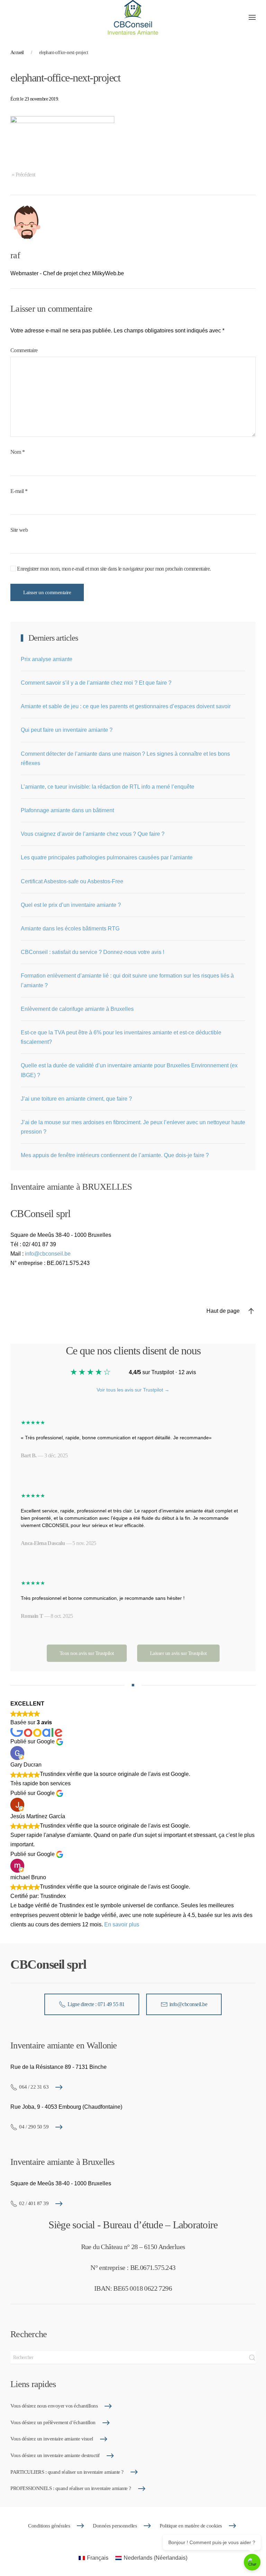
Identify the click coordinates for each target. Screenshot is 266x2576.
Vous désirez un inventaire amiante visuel (52, 2439)
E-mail (19, 491)
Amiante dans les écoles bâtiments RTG (70, 929)
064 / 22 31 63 (34, 2087)
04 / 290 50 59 (34, 2127)
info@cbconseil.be (48, 1254)
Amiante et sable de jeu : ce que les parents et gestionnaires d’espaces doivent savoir (126, 706)
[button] (252, 17)
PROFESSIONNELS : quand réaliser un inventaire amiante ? (71, 2488)
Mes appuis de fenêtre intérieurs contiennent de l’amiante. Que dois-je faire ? (115, 1155)
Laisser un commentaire (47, 592)
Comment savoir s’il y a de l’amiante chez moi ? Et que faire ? (96, 683)
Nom (17, 452)
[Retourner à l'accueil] (133, 17)
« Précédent (23, 175)
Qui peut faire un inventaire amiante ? (67, 730)
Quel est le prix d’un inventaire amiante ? (71, 905)
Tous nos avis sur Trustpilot (87, 1653)
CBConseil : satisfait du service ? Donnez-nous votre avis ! (92, 952)
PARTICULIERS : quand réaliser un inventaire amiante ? (67, 2472)
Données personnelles (115, 2526)
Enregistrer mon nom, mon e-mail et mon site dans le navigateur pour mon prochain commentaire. (113, 569)
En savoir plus (122, 1924)
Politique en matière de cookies (191, 2526)
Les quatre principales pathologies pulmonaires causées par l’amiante (107, 857)
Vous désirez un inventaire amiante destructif (55, 2455)
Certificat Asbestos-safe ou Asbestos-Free (72, 881)
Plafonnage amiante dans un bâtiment (67, 810)
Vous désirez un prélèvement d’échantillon (53, 2422)
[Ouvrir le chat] (252, 2562)
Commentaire (24, 350)
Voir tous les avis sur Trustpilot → (133, 1390)
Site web (19, 530)
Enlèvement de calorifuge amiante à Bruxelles (77, 1009)
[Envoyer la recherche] (252, 2358)
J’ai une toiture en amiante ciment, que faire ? (76, 1099)
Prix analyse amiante (47, 659)
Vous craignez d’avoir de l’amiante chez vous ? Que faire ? (93, 834)
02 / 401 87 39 (34, 2203)
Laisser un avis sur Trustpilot (178, 1653)
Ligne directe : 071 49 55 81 (96, 2004)
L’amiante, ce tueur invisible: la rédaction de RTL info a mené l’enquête (108, 787)
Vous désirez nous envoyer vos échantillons (54, 2406)
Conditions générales (49, 2526)
